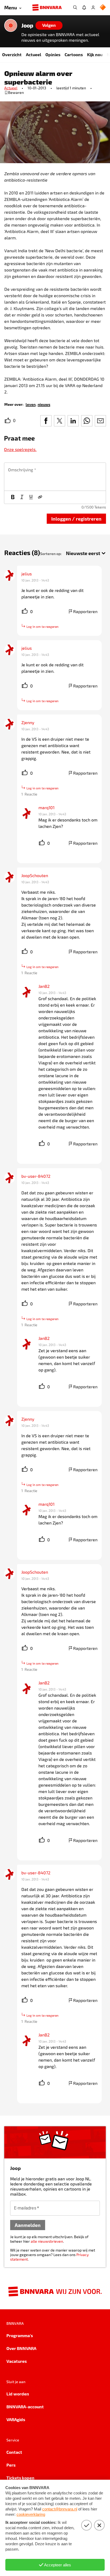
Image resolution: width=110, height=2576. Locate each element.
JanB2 (44, 986)
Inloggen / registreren (76, 519)
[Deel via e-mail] (100, 421)
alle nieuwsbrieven (47, 2241)
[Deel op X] (60, 421)
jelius (27, 574)
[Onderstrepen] (31, 497)
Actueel (34, 54)
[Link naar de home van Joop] (11, 25)
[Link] (40, 497)
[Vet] (13, 497)
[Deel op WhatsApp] (87, 421)
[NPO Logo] (103, 8)
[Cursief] (22, 497)
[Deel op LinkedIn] (73, 421)
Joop (27, 25)
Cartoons (74, 54)
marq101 (46, 807)
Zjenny (28, 722)
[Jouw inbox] (84, 7)
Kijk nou (95, 54)
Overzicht (12, 54)
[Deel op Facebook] (46, 421)
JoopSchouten (35, 875)
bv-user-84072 (36, 1176)
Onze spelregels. (20, 449)
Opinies (53, 54)
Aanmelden (28, 2225)
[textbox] (55, 477)
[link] (31, 404)
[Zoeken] (75, 7)
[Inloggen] (93, 7)
